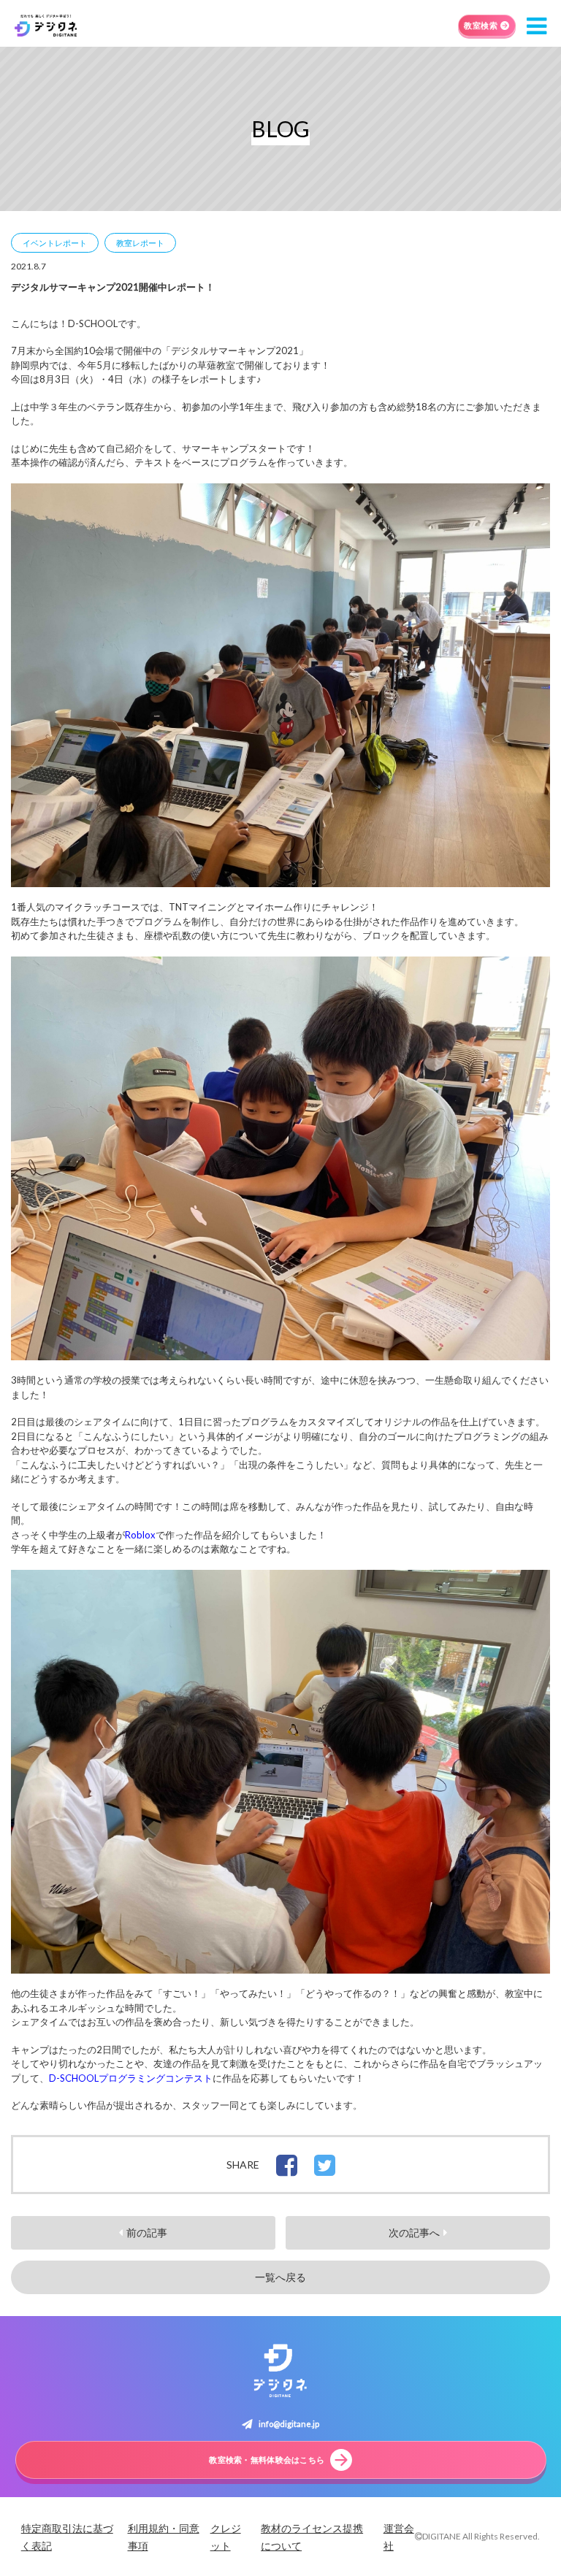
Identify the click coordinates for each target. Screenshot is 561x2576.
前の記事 (147, 2233)
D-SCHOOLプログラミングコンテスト (131, 2078)
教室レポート (140, 243)
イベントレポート (55, 243)
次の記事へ (414, 2233)
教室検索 (481, 25)
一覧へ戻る (280, 2277)
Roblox (140, 1535)
